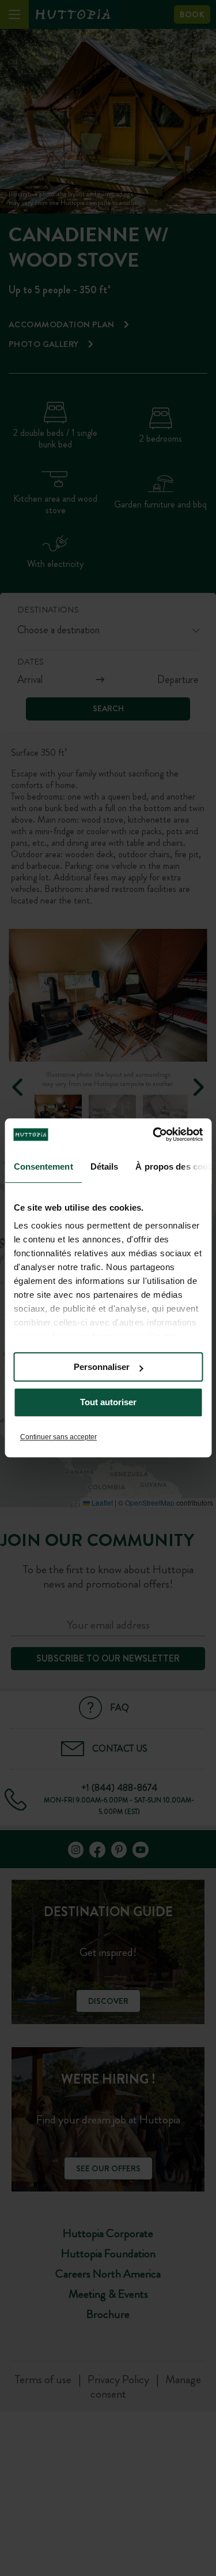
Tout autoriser (108, 1403)
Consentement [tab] (43, 1166)
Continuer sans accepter (58, 1437)
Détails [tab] (104, 1166)
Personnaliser (102, 1367)
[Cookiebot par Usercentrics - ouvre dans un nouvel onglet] (154, 1134)
